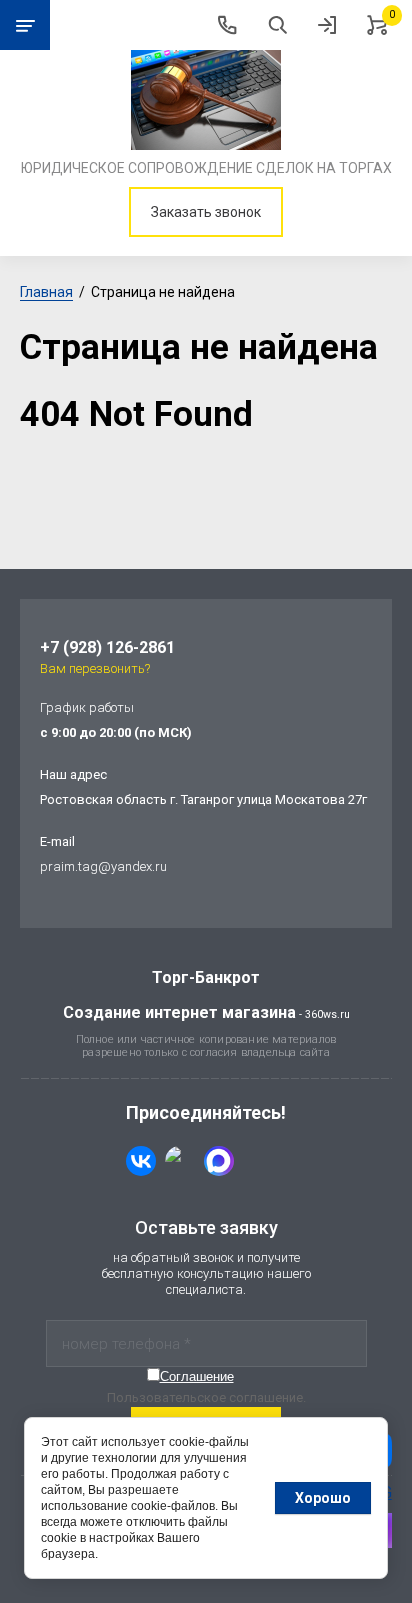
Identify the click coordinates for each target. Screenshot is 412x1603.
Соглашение (197, 1376)
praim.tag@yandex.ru (103, 866)
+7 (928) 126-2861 (107, 647)
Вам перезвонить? (95, 668)
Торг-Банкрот (206, 977)
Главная (46, 292)
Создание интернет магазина (179, 1012)
